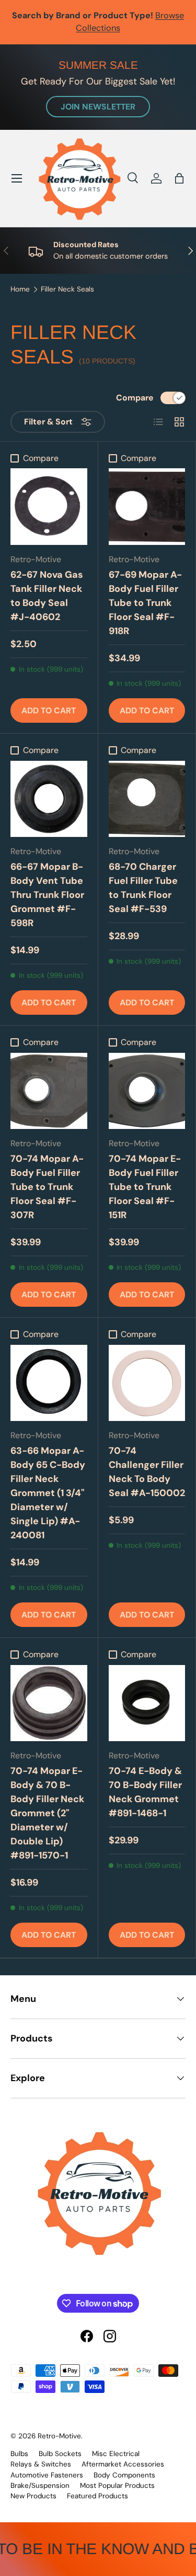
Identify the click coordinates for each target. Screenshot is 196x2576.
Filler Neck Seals (67, 289)
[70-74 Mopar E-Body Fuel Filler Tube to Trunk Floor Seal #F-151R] (147, 1091)
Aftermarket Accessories (123, 2464)
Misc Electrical (116, 2454)
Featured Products (97, 2496)
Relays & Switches (41, 2464)
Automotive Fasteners (47, 2475)
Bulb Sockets (60, 2454)
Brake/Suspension (40, 2486)
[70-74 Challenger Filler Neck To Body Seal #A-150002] (147, 1383)
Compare (135, 398)
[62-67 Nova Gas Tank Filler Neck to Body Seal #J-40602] (49, 507)
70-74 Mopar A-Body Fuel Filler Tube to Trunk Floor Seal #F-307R (47, 1187)
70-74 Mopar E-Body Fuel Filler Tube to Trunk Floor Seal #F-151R (145, 1187)
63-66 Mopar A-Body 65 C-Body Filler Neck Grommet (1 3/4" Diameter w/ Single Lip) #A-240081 (48, 1493)
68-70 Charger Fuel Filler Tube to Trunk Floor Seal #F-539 (143, 888)
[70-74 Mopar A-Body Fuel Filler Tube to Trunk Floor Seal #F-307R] (49, 1091)
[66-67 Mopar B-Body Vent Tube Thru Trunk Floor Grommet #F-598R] (49, 799)
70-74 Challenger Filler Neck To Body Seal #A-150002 (147, 1472)
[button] (179, 178)
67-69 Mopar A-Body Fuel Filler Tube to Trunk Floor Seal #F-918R (145, 603)
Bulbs (19, 2454)
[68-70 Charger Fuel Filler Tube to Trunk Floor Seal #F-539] (147, 799)
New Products (33, 2496)
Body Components (124, 2475)
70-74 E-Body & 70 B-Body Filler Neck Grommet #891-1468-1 (145, 1792)
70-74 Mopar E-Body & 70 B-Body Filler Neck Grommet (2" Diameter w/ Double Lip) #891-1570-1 (47, 1813)
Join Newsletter (98, 107)
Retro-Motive (59, 2436)
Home (20, 289)
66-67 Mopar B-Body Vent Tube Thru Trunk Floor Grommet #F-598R (47, 895)
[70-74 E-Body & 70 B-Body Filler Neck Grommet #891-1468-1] (147, 1703)
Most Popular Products (117, 2486)
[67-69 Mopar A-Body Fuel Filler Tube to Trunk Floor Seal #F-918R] (147, 507)
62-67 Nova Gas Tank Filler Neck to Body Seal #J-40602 (47, 596)
